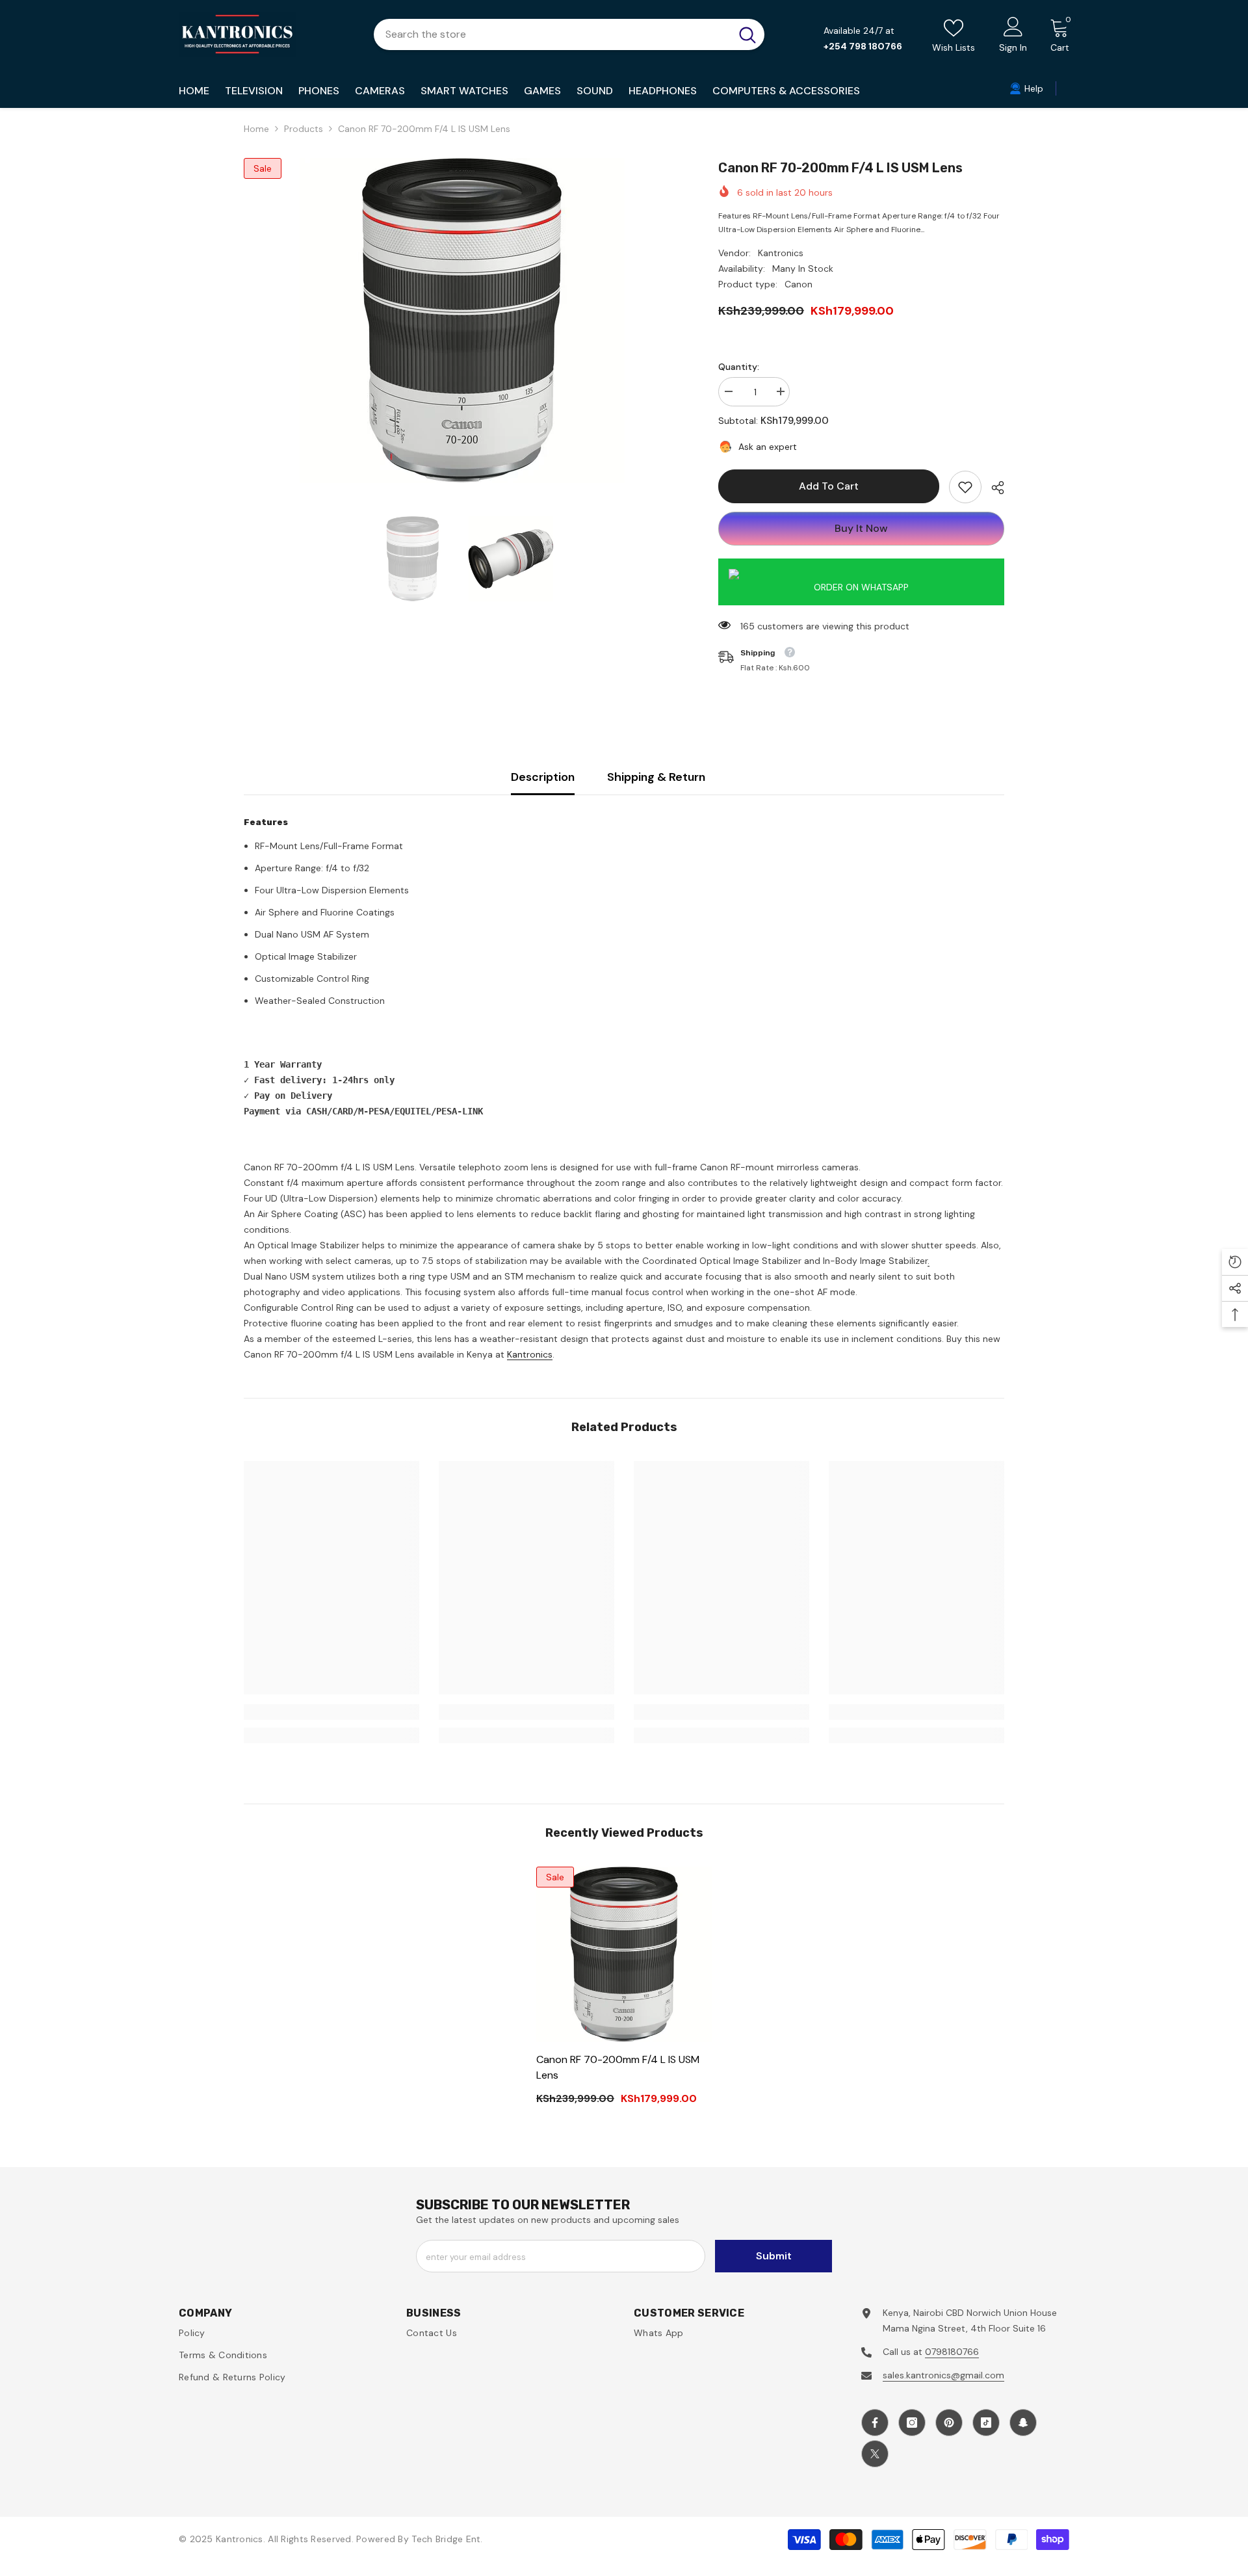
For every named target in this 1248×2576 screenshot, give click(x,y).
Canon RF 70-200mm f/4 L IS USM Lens (618, 2067)
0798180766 (952, 2352)
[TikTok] (986, 2423)
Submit (774, 2256)
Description (543, 777)
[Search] (569, 34)
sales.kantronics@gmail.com (943, 2375)
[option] (462, 321)
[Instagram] (912, 2423)
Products (304, 129)
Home (256, 129)
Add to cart (829, 486)
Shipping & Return (656, 777)
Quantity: (739, 367)
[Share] (993, 488)
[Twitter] (875, 2454)
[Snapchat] (1023, 2423)
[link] (965, 487)
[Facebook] (875, 2423)
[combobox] (552, 34)
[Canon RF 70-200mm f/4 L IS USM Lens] (624, 1954)
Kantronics (781, 253)
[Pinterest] (949, 2423)
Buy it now (861, 528)
